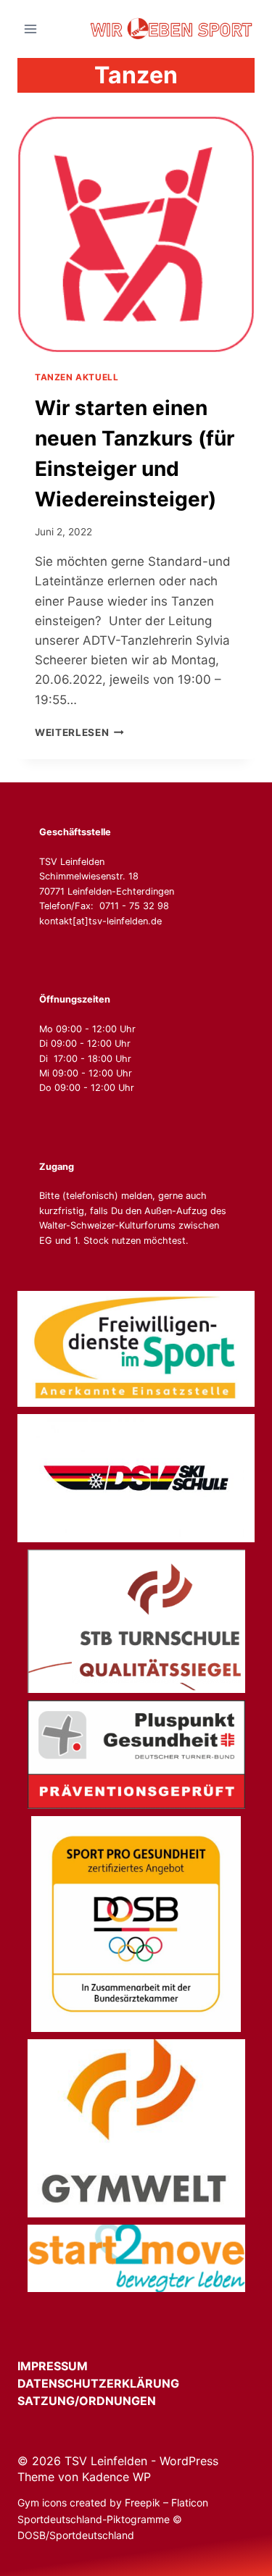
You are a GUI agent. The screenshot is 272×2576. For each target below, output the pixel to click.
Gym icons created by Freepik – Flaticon (113, 2502)
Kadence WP (116, 2477)
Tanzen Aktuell (77, 377)
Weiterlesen (79, 732)
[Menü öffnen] (31, 29)
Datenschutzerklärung (111, 2383)
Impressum (66, 2366)
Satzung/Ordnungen (87, 2401)
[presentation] (136, 234)
